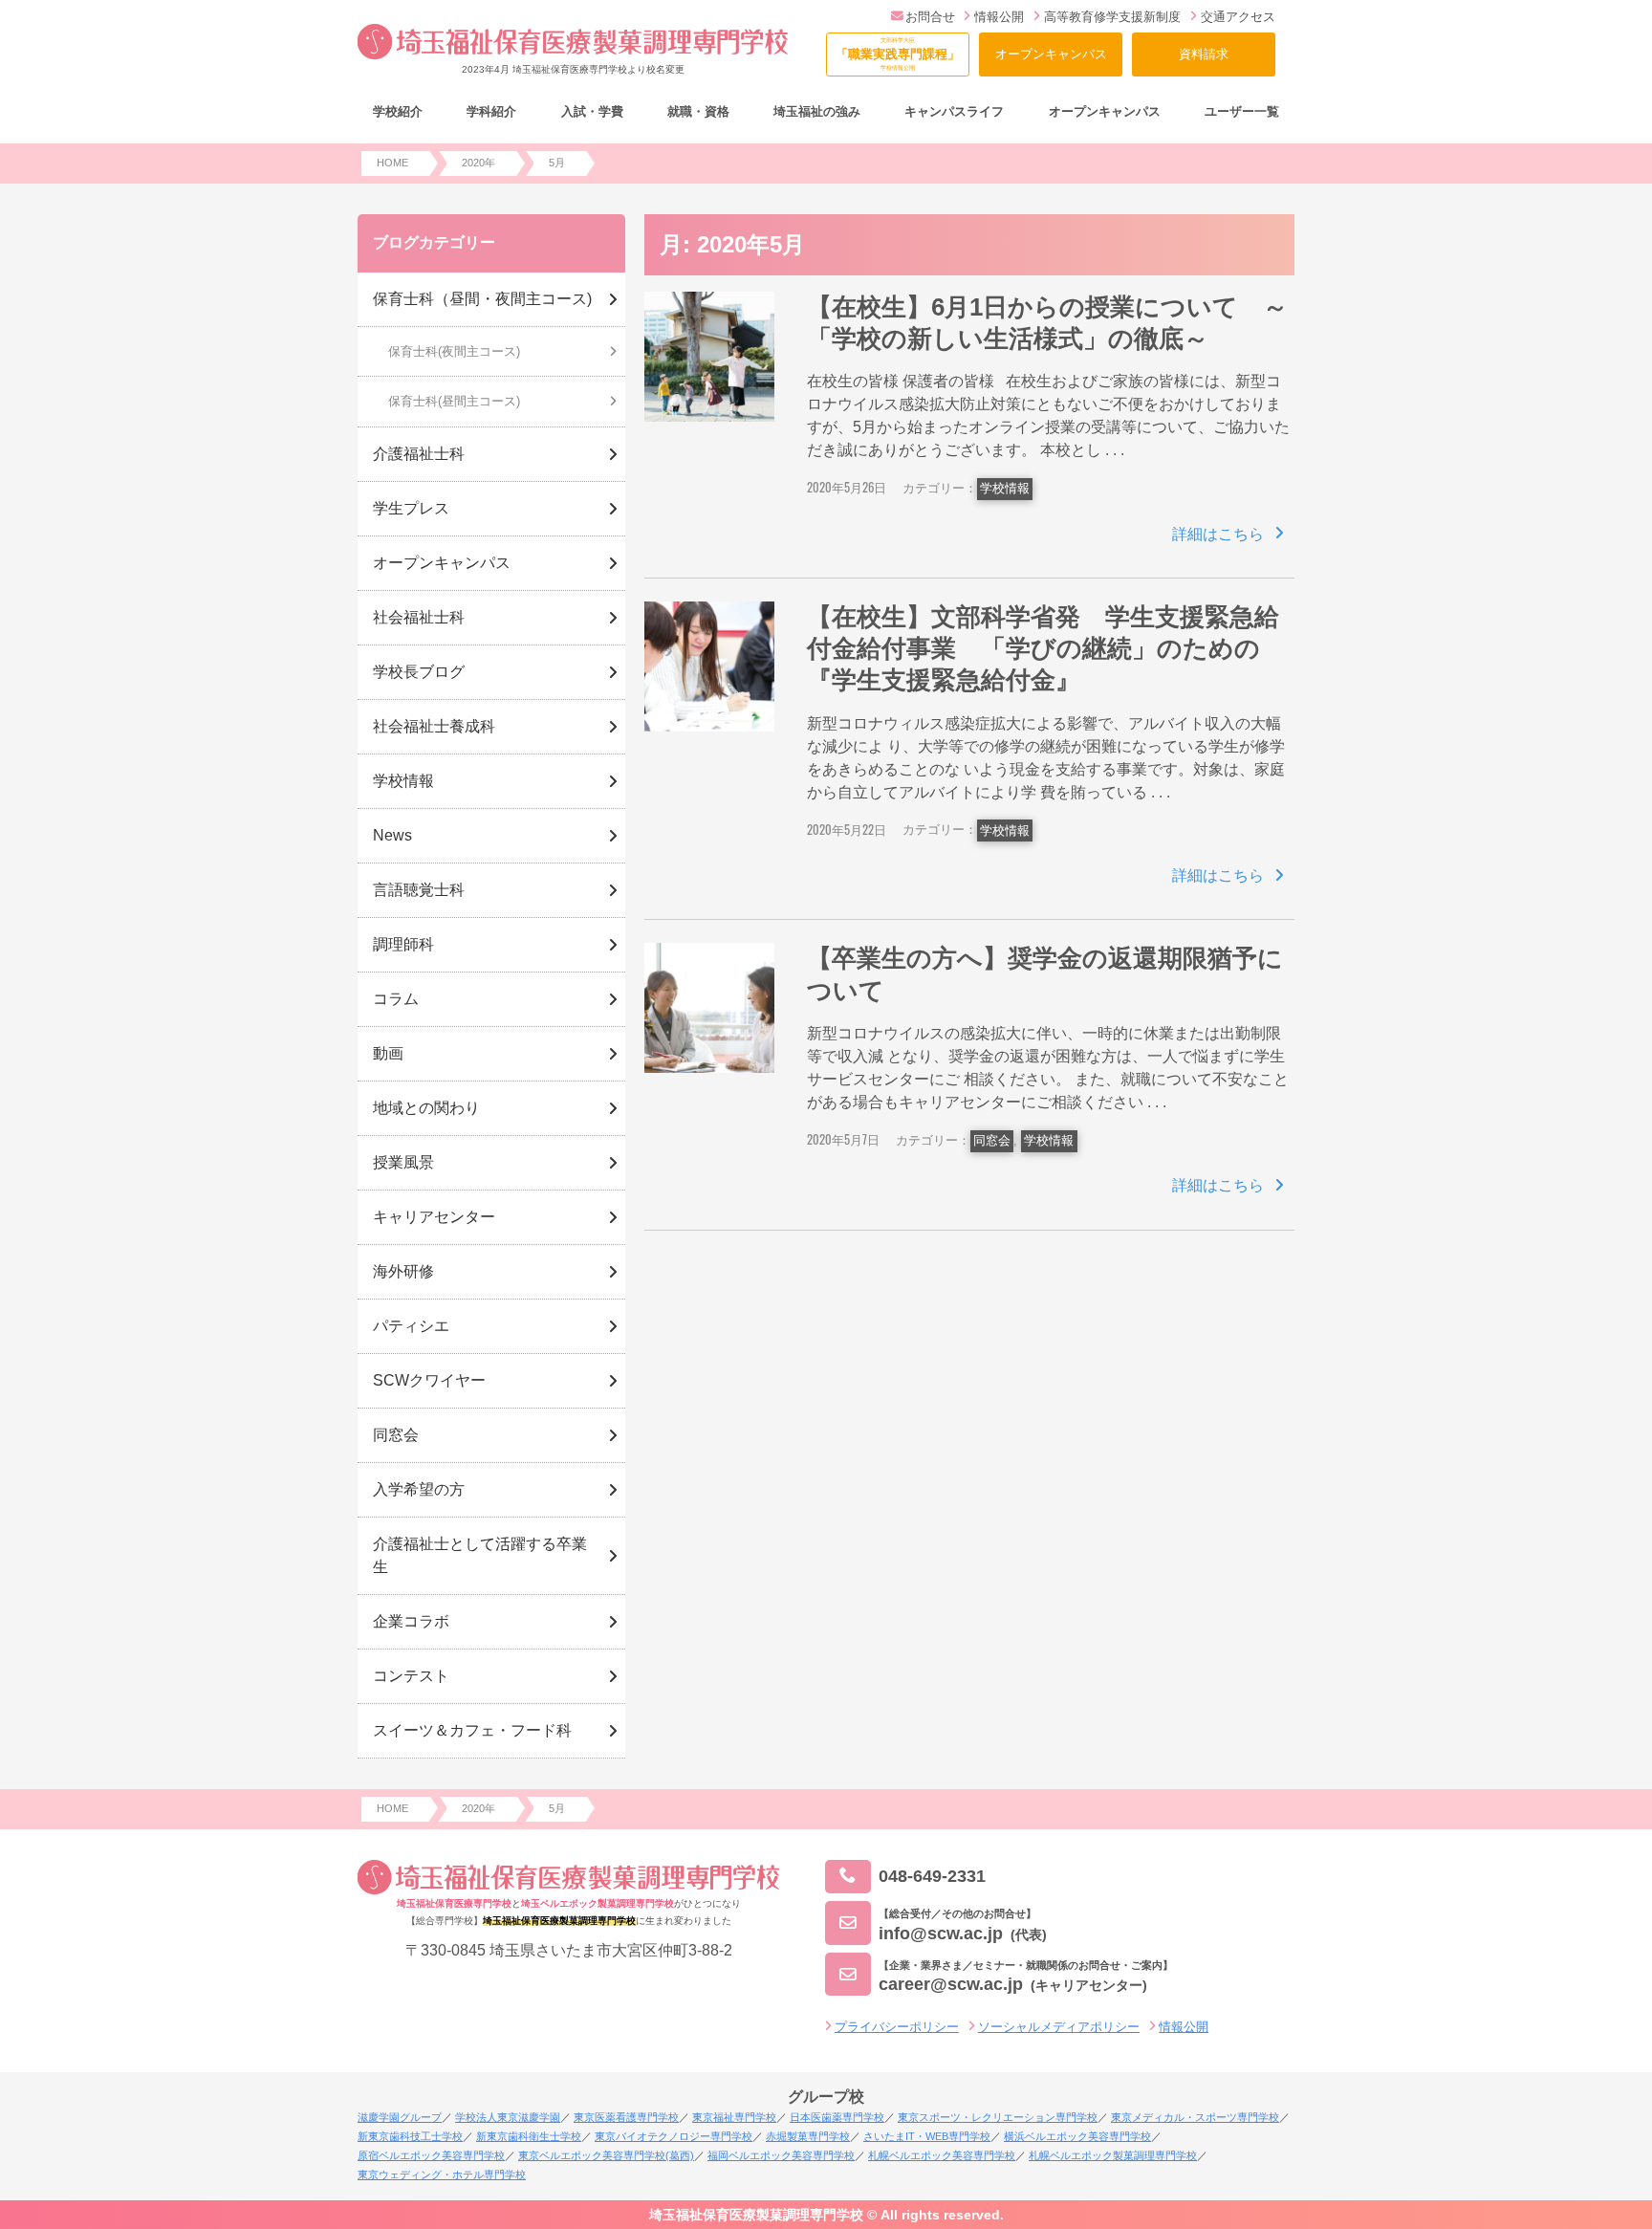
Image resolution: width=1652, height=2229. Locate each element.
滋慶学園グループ (400, 2117)
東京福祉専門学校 (734, 2117)
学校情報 (1005, 488)
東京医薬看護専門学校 (626, 2117)
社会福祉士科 (419, 617)
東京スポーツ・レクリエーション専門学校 (998, 2117)
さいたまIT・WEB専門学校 (927, 2136)
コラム (396, 999)
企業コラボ (411, 1621)
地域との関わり (426, 1108)
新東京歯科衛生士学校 (529, 2136)
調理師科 (403, 944)
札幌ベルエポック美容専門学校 (942, 2155)
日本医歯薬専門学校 (837, 2117)
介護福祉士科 (419, 454)
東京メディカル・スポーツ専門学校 (1195, 2117)
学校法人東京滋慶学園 (508, 2117)
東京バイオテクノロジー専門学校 (674, 2136)
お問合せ (930, 17)
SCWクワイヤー (429, 1380)
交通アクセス (1238, 17)
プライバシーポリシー (897, 2027)
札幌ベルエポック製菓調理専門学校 (1113, 2155)
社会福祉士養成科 (434, 726)
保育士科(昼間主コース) (454, 401)
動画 (388, 1053)
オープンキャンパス (1051, 54)
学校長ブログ (419, 672)
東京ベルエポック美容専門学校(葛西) (606, 2155)
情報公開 (999, 17)
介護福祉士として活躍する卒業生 (480, 1555)
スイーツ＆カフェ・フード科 (472, 1730)
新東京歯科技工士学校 (410, 2136)
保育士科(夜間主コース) (454, 351)
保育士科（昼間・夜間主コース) (482, 299)
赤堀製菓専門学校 (808, 2136)
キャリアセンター (434, 1217)
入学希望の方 (419, 1489)
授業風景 (403, 1162)
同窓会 (992, 1140)
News (392, 835)
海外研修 (403, 1271)
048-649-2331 (932, 1876)
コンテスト (411, 1676)
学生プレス (411, 508)
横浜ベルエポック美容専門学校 (1077, 2136)
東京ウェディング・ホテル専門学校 (442, 2174)
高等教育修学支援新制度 (1112, 17)
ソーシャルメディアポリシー (1059, 2027)
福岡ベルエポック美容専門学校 (781, 2155)
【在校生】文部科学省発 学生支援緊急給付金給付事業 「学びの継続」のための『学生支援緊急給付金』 (1043, 649)
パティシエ (411, 1326)
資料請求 (1204, 54)
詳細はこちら (1218, 534)
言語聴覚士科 (419, 890)
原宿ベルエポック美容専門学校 (431, 2155)
